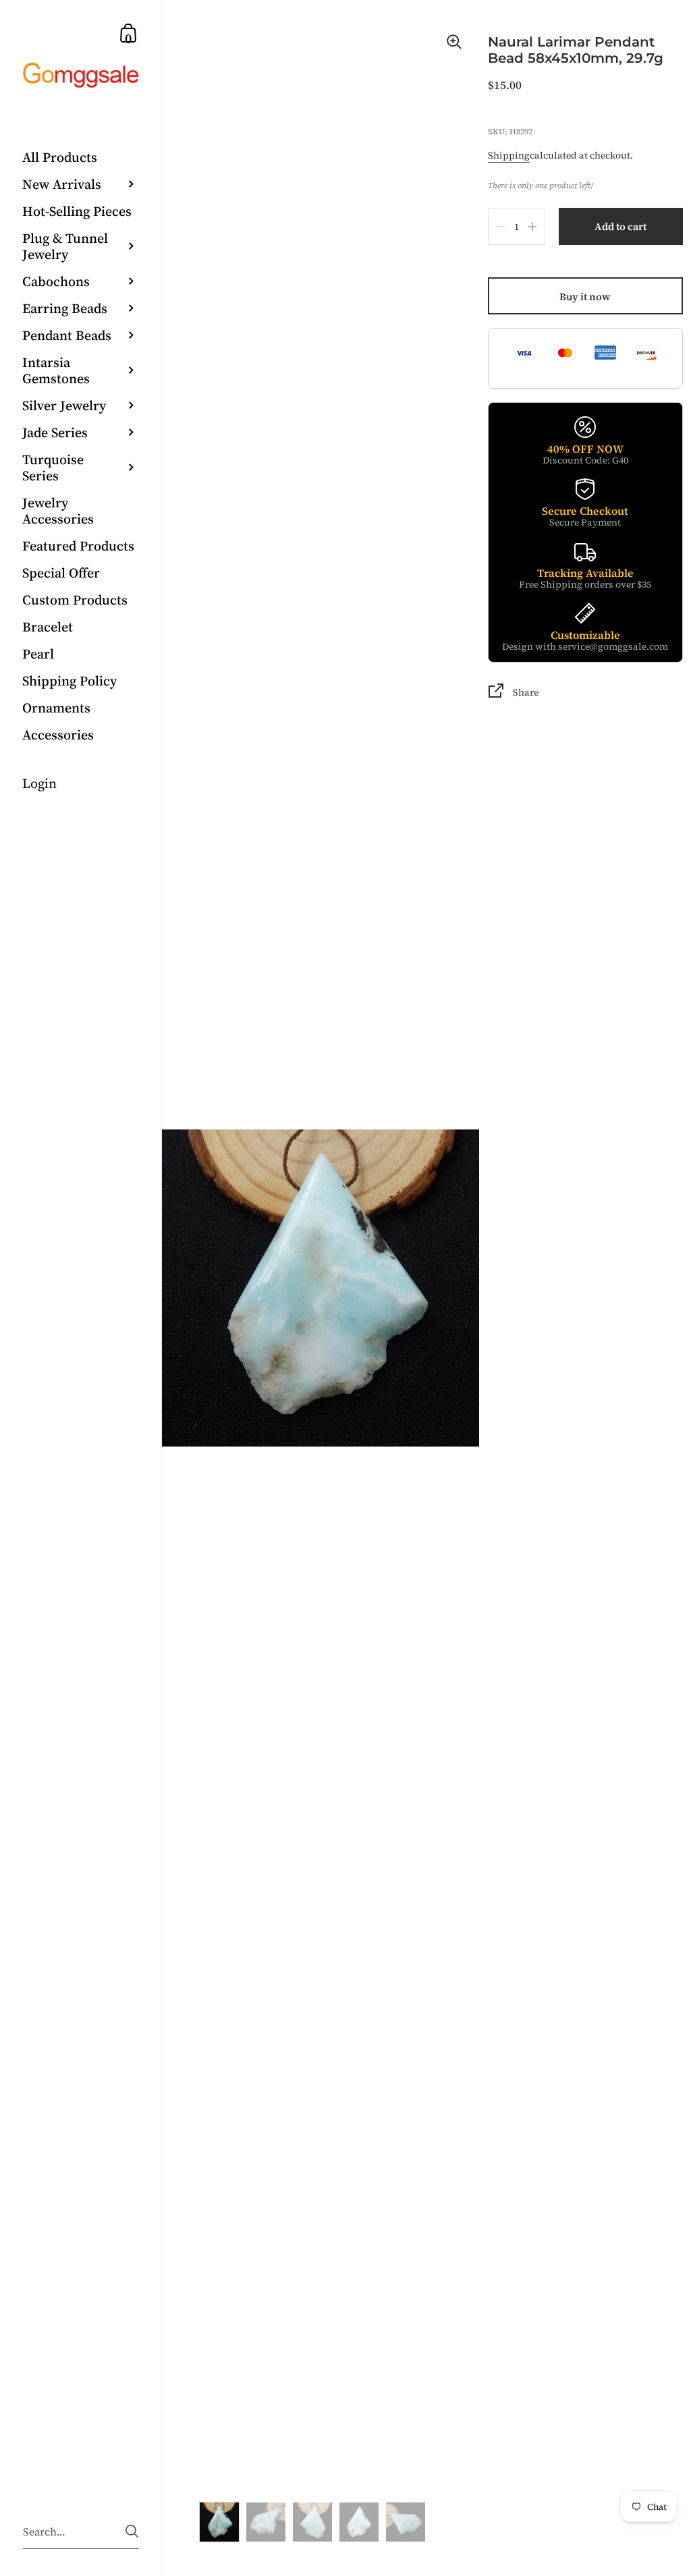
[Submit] (132, 2531)
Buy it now (585, 297)
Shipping (509, 155)
